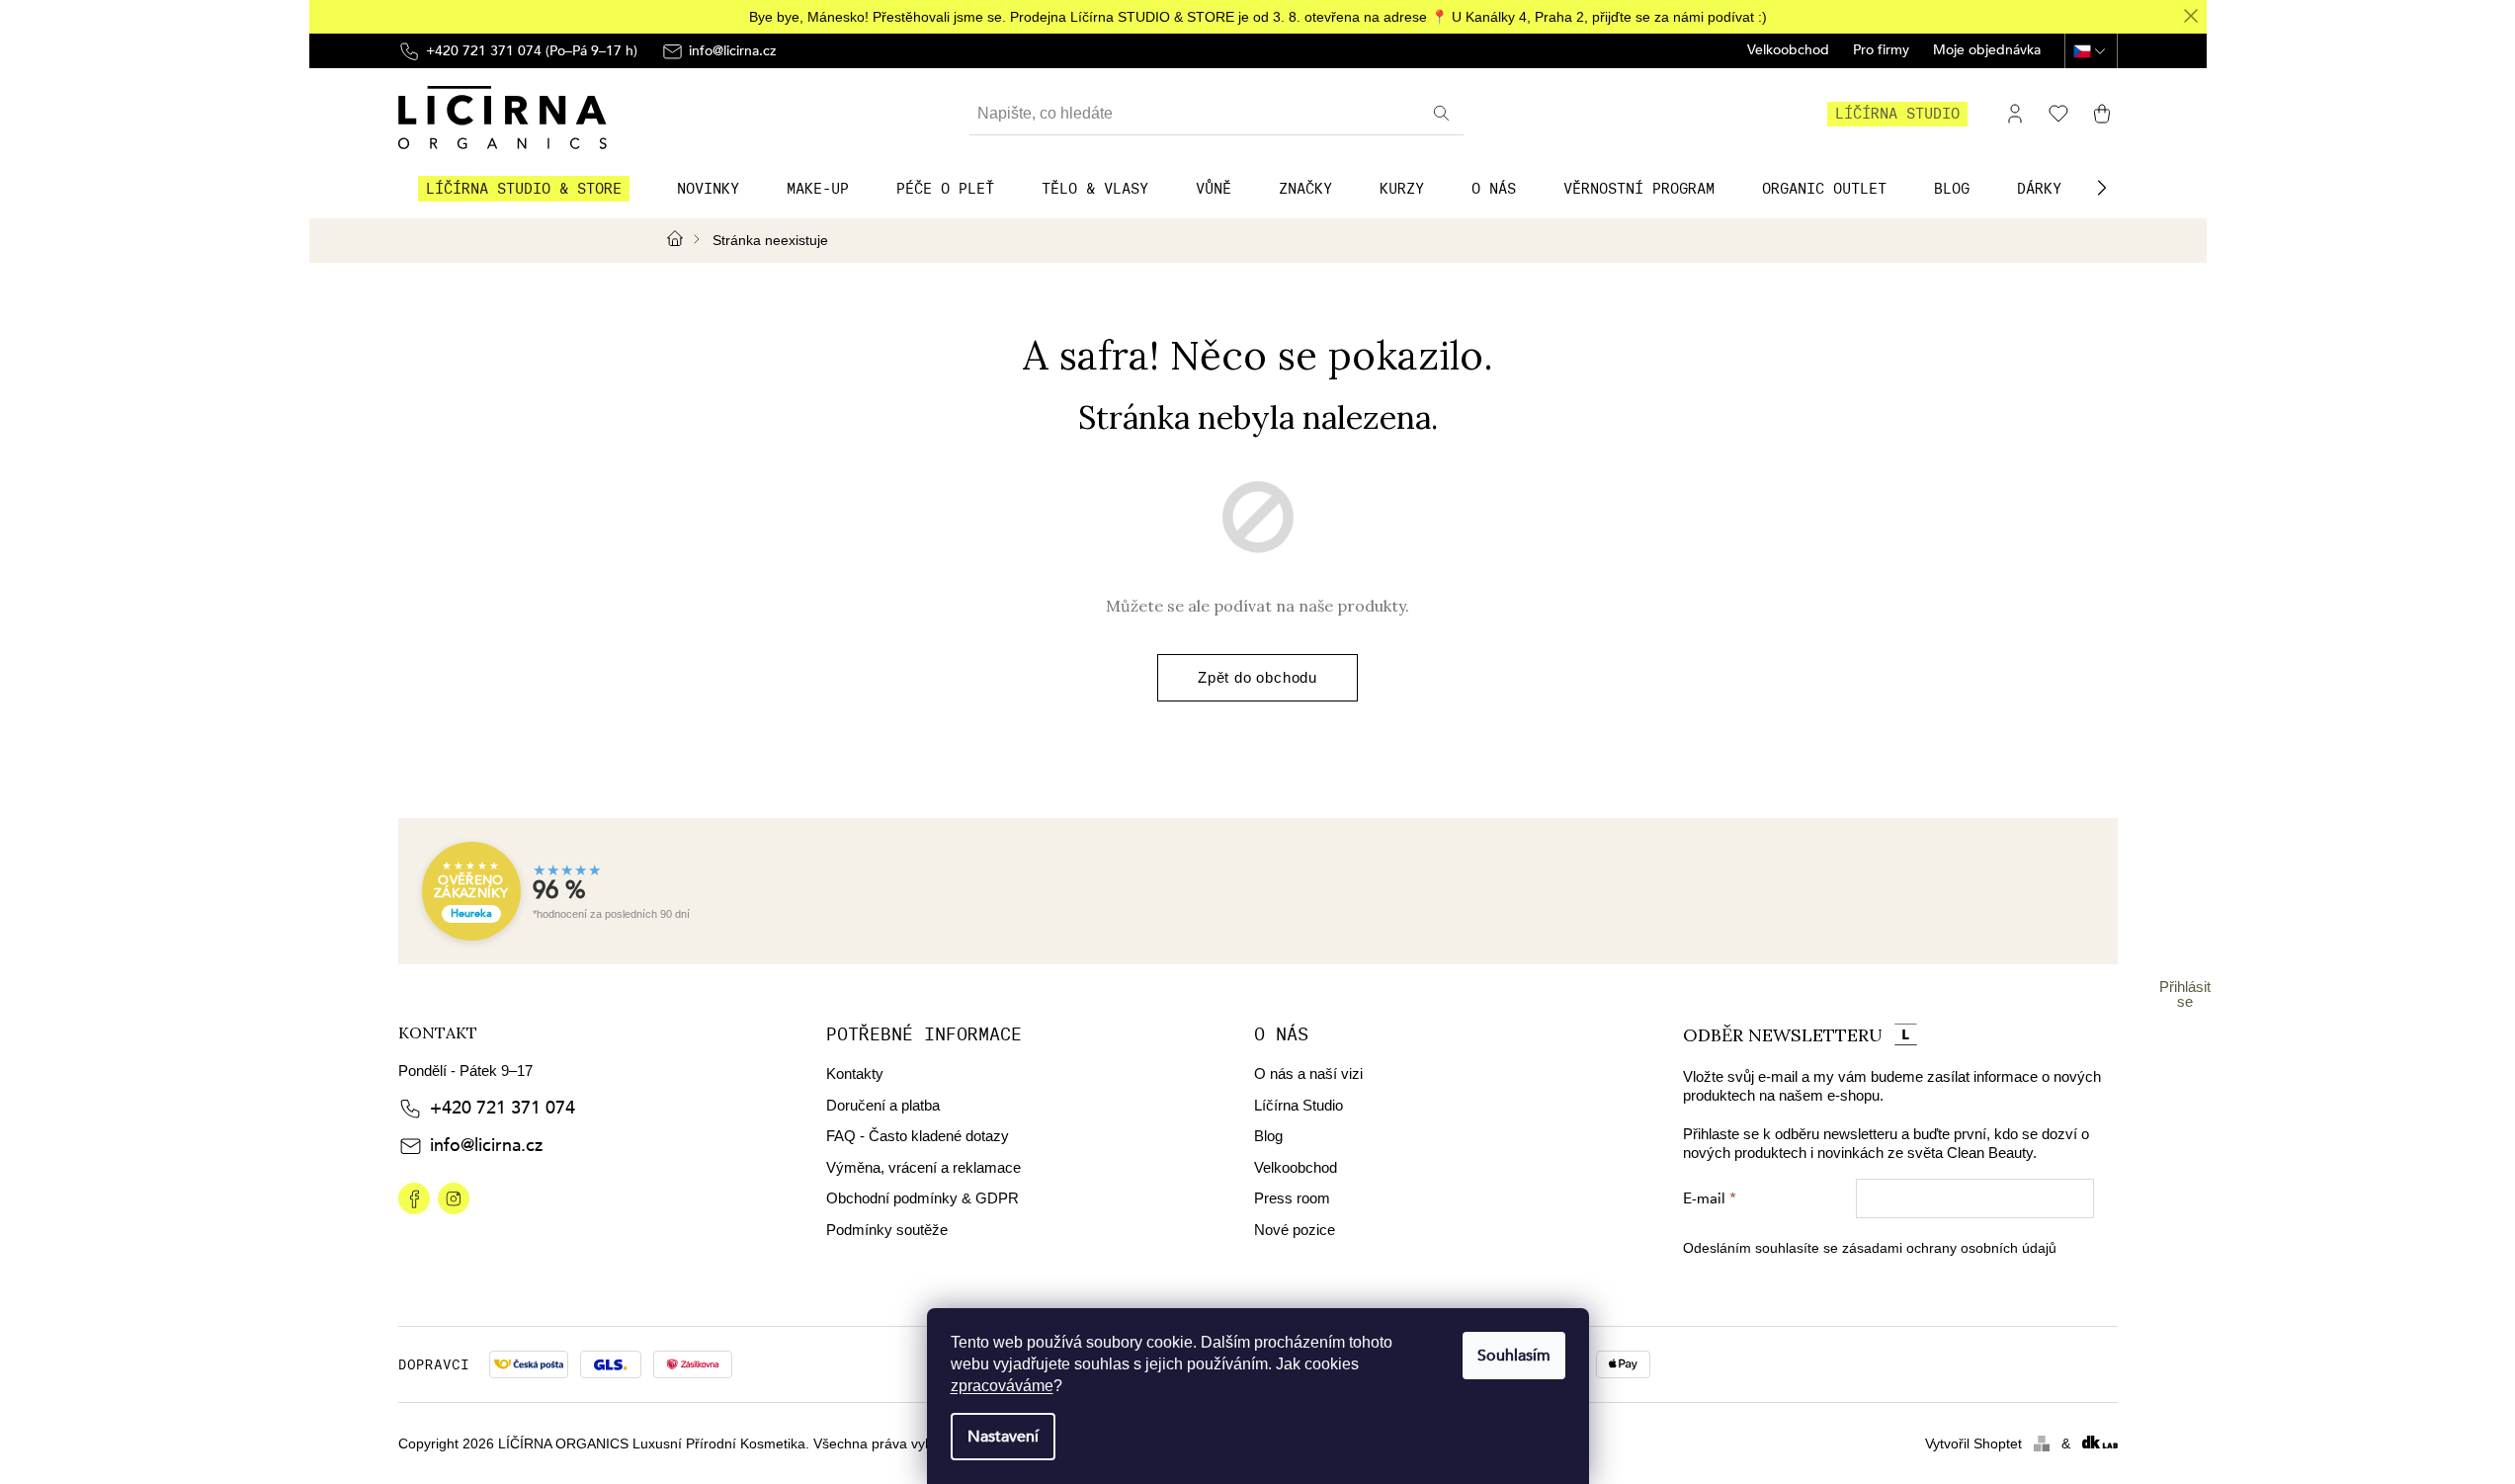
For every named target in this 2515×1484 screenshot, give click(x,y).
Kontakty (855, 1073)
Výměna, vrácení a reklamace (923, 1167)
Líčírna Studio (1299, 1105)
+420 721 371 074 (503, 1108)
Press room (1292, 1198)
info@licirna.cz (486, 1146)
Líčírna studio (1897, 113)
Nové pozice (1295, 1230)
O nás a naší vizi (1308, 1073)
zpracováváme (1002, 1386)
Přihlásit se (2185, 994)
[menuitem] (524, 189)
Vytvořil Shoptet (1973, 1443)
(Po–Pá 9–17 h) (532, 51)
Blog (1268, 1136)
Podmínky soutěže (887, 1230)
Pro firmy (1881, 51)
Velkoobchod (1788, 51)
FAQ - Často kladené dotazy (918, 1136)
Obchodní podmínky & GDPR (922, 1198)
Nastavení (1003, 1437)
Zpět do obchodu (1257, 677)
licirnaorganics (414, 1198)
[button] (2102, 188)
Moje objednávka (1987, 51)
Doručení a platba (883, 1105)
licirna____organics (454, 1198)
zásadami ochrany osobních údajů (1949, 1248)
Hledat (1444, 114)
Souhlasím (1514, 1356)
